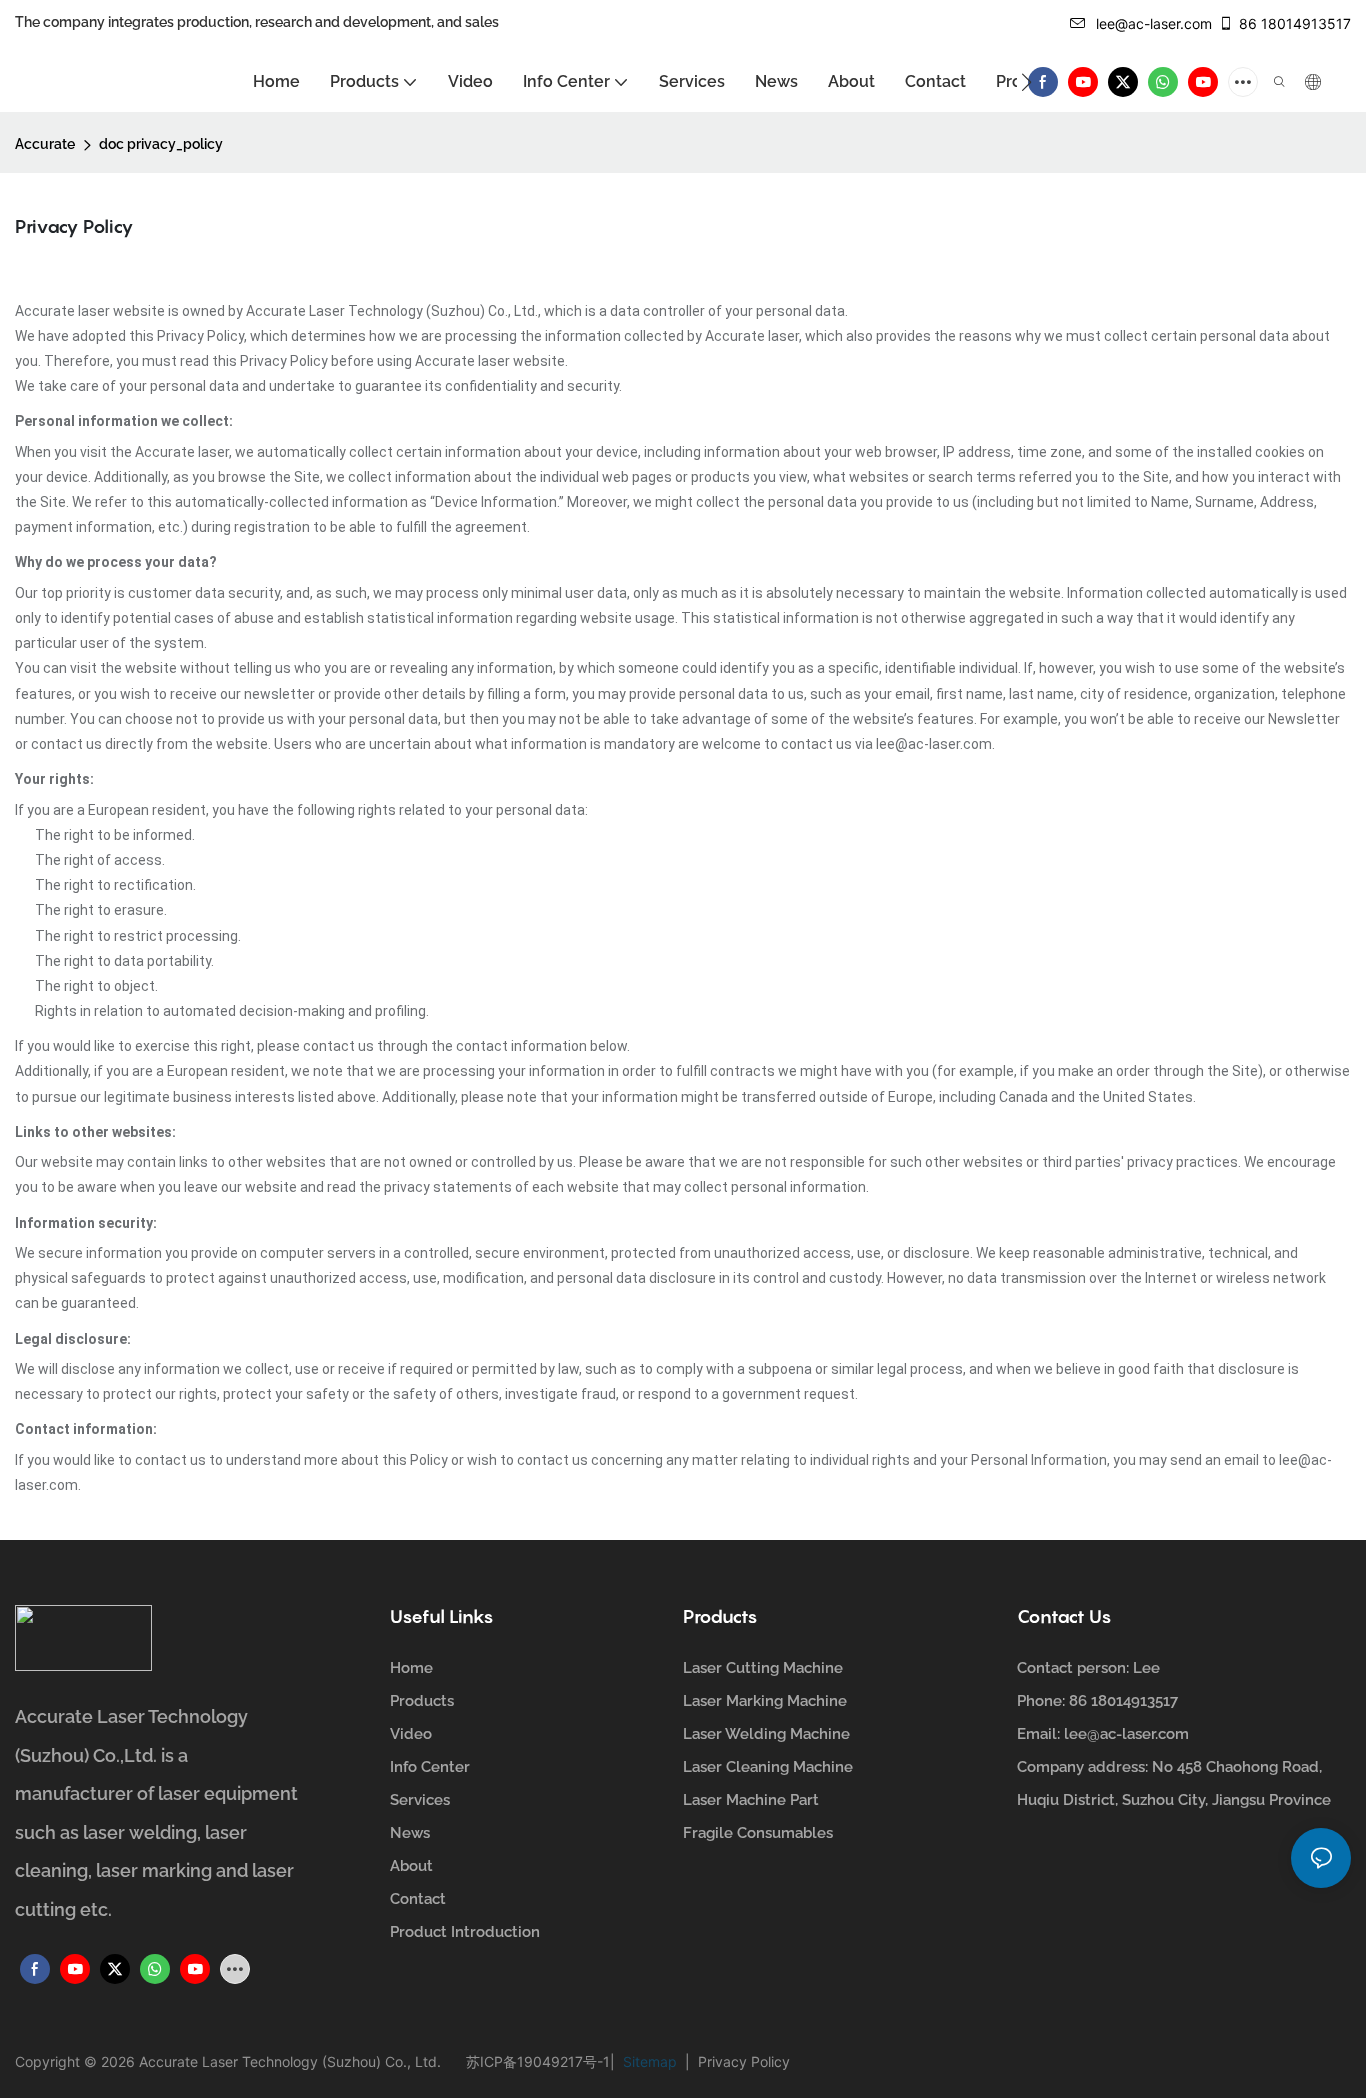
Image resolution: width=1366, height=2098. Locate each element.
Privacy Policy (740, 2061)
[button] (1026, 82)
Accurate (45, 144)
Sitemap (652, 2061)
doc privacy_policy (161, 144)
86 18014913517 (1295, 23)
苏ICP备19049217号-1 (538, 2061)
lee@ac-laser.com (1154, 23)
